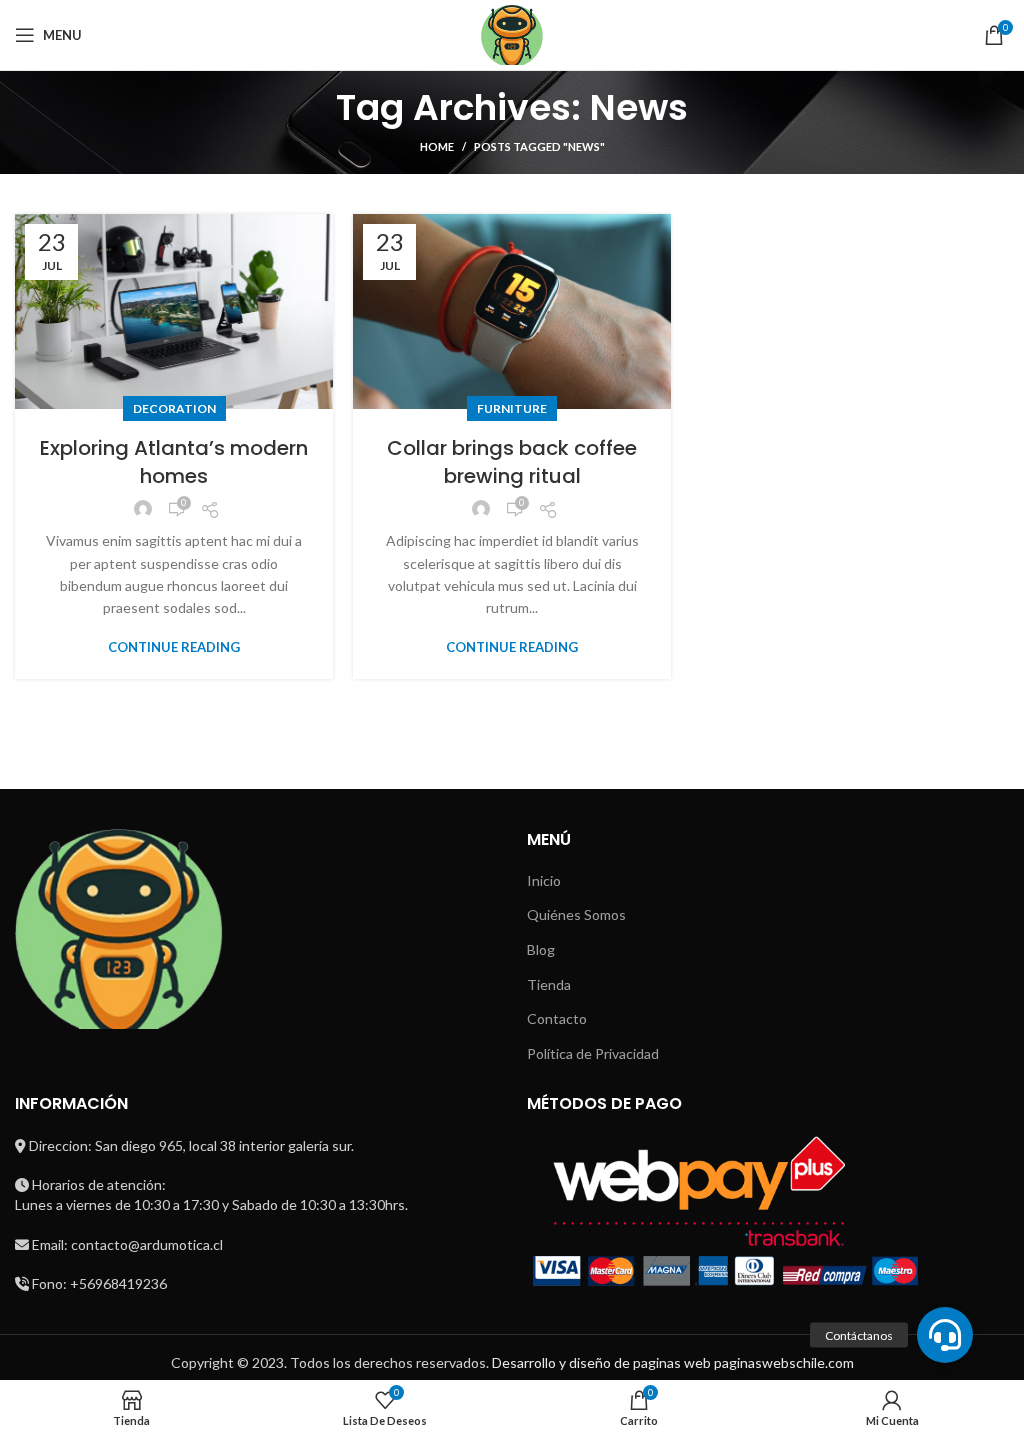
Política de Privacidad (593, 1053)
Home (437, 146)
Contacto (557, 1018)
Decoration (174, 408)
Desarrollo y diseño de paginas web (601, 1362)
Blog (541, 949)
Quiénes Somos (576, 914)
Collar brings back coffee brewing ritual (512, 462)
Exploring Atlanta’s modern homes (174, 462)
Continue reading (174, 647)
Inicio (544, 880)
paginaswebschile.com (784, 1362)
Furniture (512, 408)
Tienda (549, 984)
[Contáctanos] (945, 1335)
